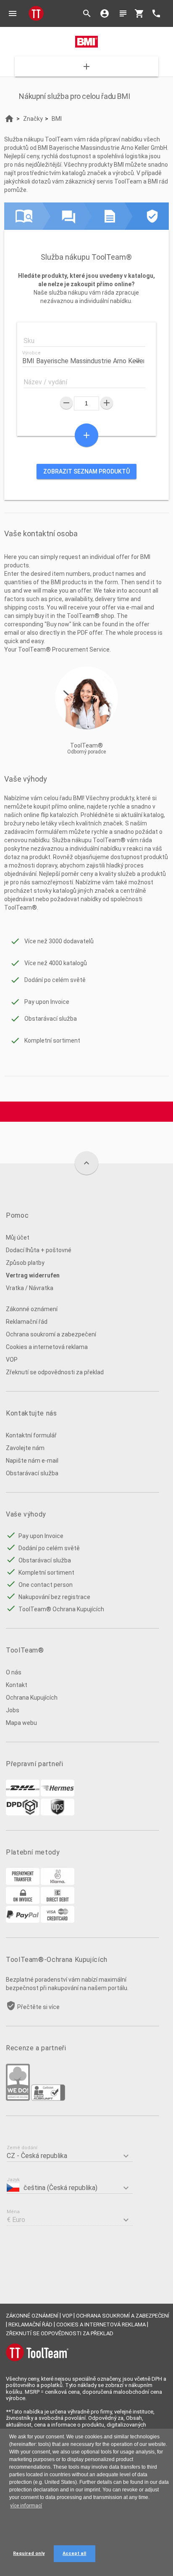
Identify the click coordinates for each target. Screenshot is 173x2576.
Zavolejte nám (25, 1448)
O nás (14, 1672)
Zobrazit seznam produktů (86, 471)
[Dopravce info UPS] (58, 1813)
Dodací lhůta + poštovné (39, 1250)
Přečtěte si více (38, 2007)
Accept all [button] (74, 2553)
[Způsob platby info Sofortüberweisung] (58, 1883)
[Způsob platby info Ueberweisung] (23, 1883)
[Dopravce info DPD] (23, 1813)
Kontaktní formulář (31, 1435)
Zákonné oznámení (32, 1309)
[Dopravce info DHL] (23, 1794)
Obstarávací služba (32, 1473)
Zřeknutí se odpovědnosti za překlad (55, 1372)
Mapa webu (21, 1723)
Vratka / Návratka (30, 1288)
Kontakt (17, 1685)
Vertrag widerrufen (33, 1275)
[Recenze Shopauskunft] (48, 2099)
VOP (12, 1360)
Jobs (13, 1710)
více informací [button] (26, 2506)
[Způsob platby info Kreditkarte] (58, 1921)
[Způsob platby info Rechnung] (23, 1902)
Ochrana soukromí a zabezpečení (51, 1334)
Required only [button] (29, 2553)
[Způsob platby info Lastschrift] (58, 1902)
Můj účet (18, 1237)
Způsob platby (25, 1263)
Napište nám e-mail (32, 1461)
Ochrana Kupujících (32, 1698)
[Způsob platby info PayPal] (23, 1921)
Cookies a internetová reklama (47, 1347)
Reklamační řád (27, 1322)
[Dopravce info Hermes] (58, 1794)
